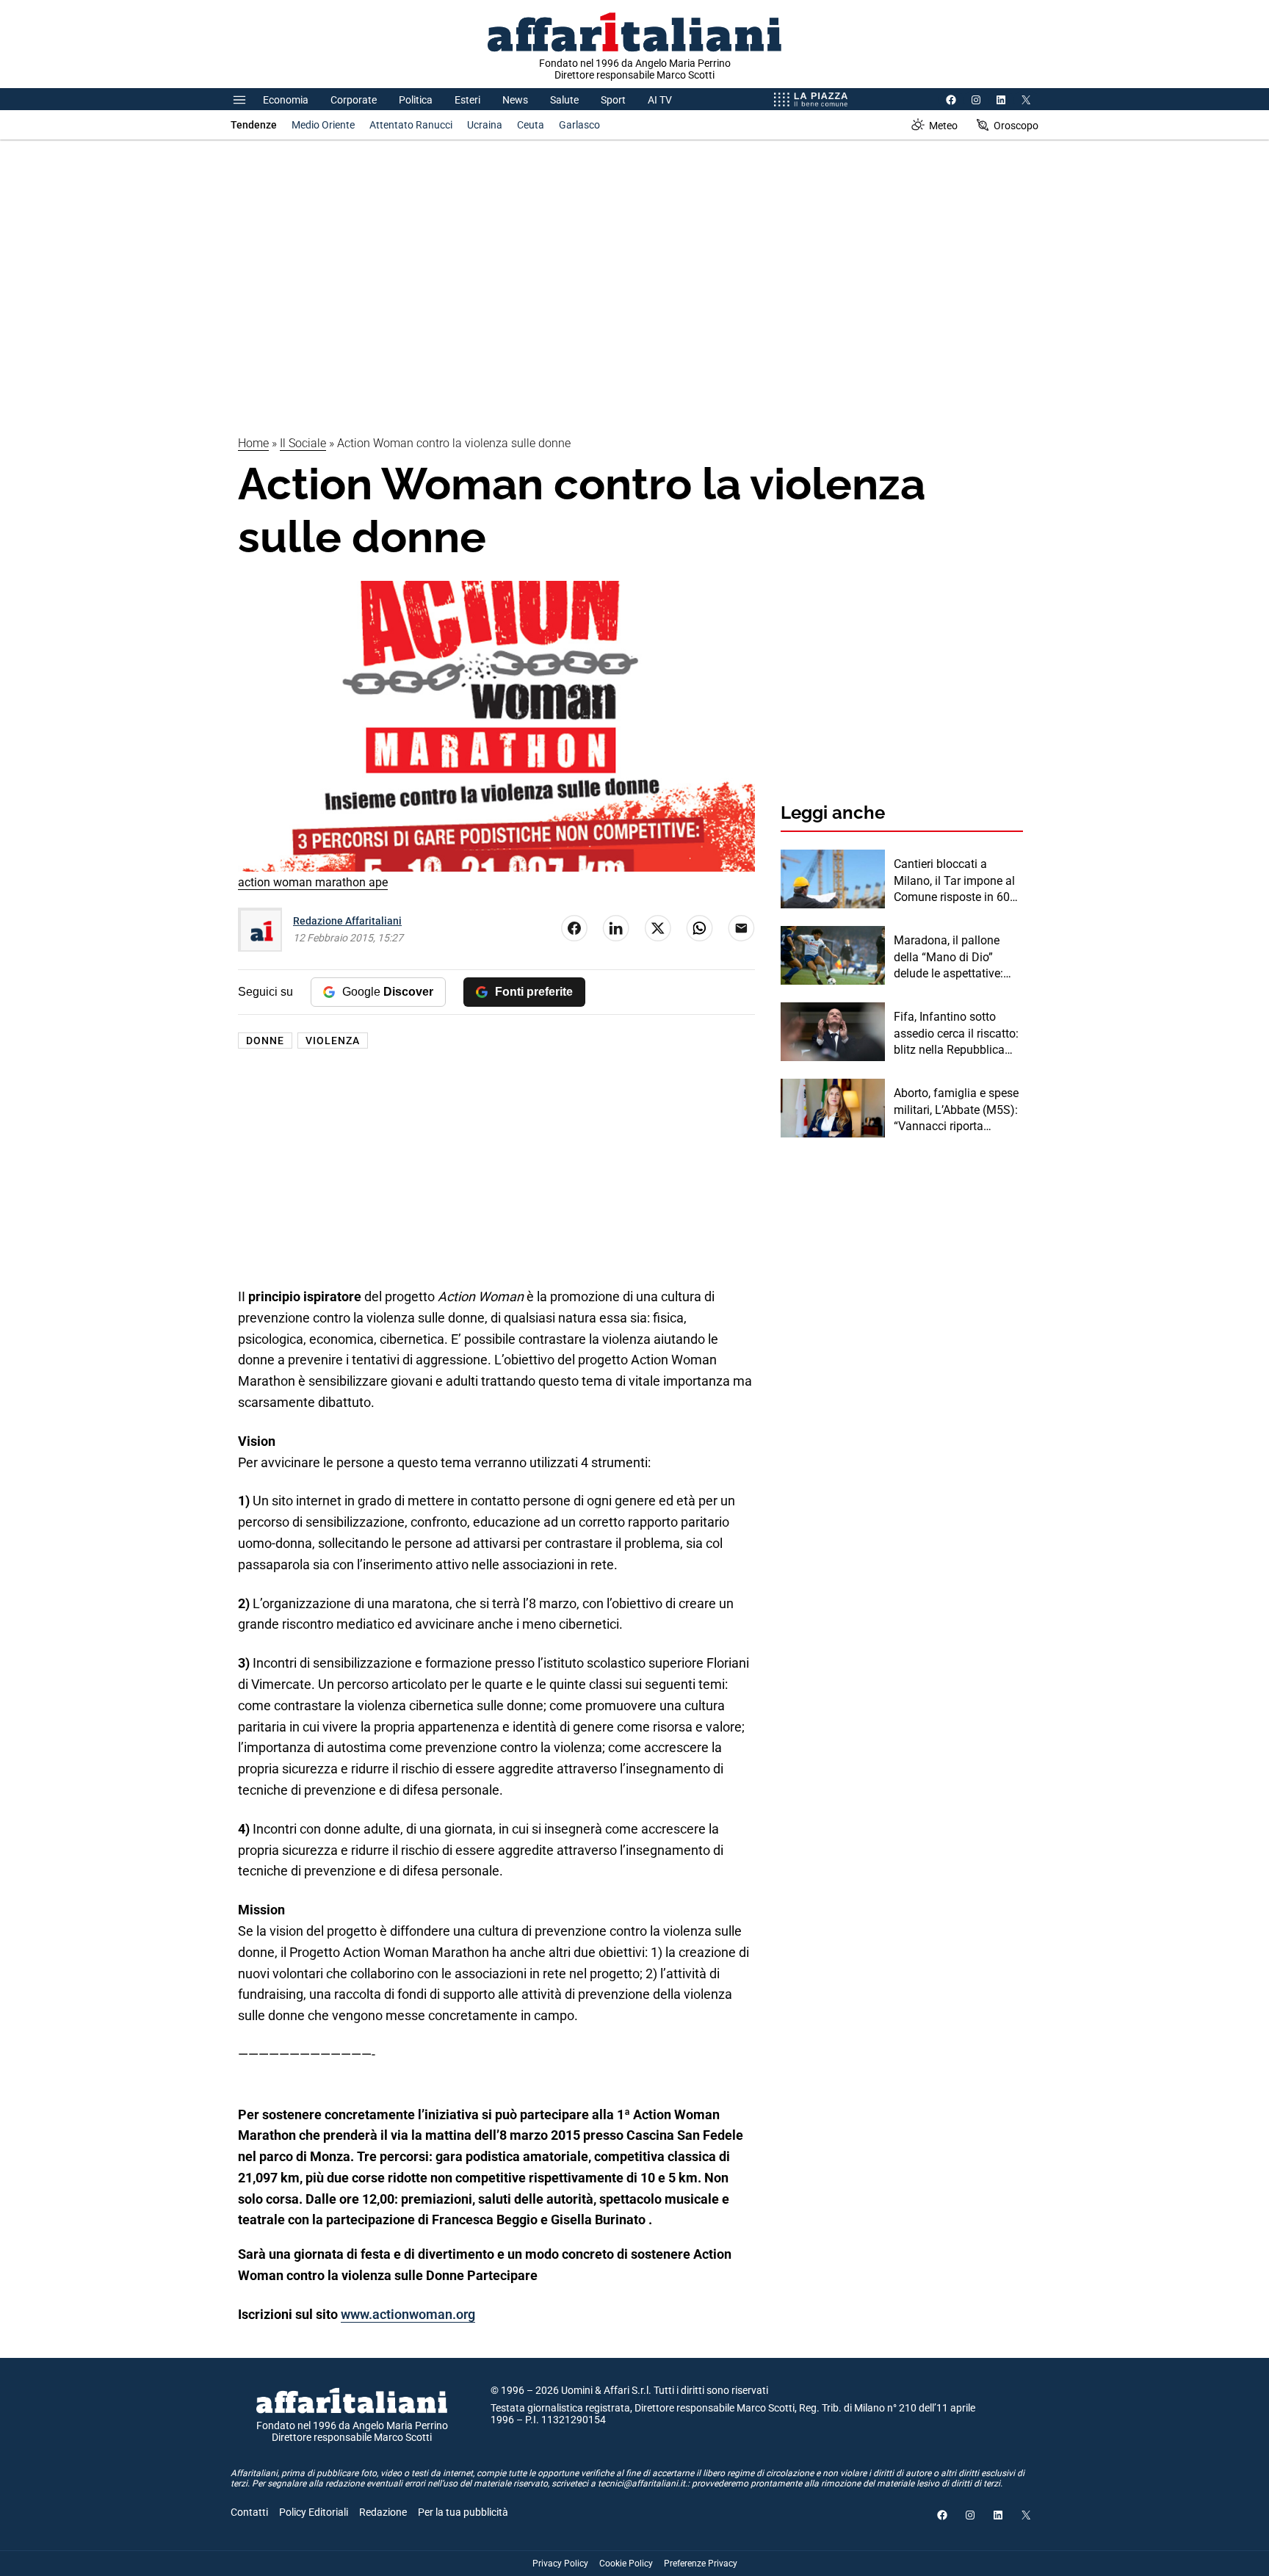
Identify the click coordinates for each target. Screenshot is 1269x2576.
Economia (286, 100)
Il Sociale (303, 443)
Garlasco (579, 125)
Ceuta (531, 125)
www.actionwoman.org (408, 2314)
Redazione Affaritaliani (347, 921)
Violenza (333, 1041)
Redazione (383, 2512)
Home (253, 443)
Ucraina (485, 125)
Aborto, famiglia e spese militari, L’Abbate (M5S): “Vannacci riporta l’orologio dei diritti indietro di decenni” (956, 1110)
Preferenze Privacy (701, 2564)
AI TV (660, 100)
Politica (416, 100)
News (515, 100)
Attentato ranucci (411, 125)
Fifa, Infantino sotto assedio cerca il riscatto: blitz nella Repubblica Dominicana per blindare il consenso (957, 1034)
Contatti (249, 2512)
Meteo (943, 126)
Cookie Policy (626, 2564)
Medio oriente (323, 125)
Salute (564, 100)
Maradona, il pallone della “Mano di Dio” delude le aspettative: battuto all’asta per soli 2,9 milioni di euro (953, 958)
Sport (613, 100)
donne (265, 1041)
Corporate (354, 100)
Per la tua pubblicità (463, 2512)
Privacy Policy (560, 2564)
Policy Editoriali (314, 2512)
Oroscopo (1016, 126)
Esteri (467, 100)
